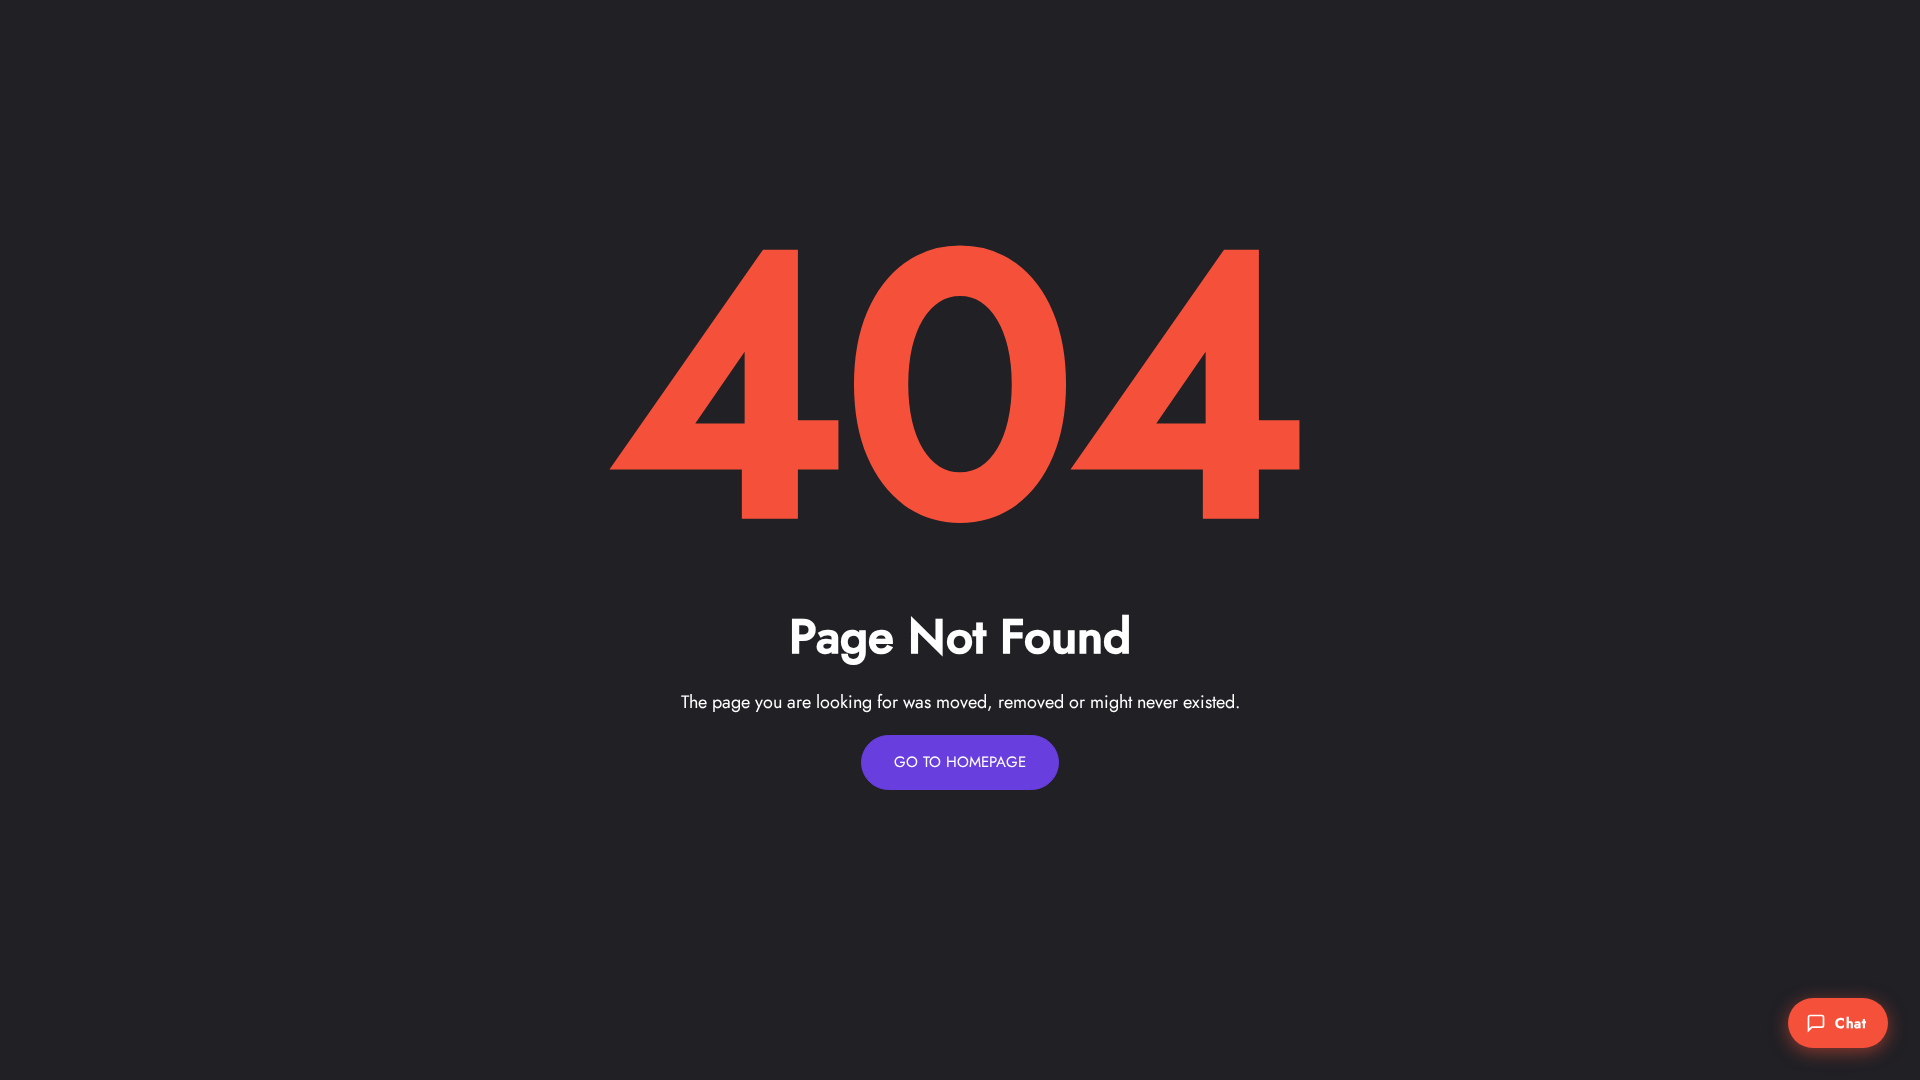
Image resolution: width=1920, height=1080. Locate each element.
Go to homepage (960, 762)
